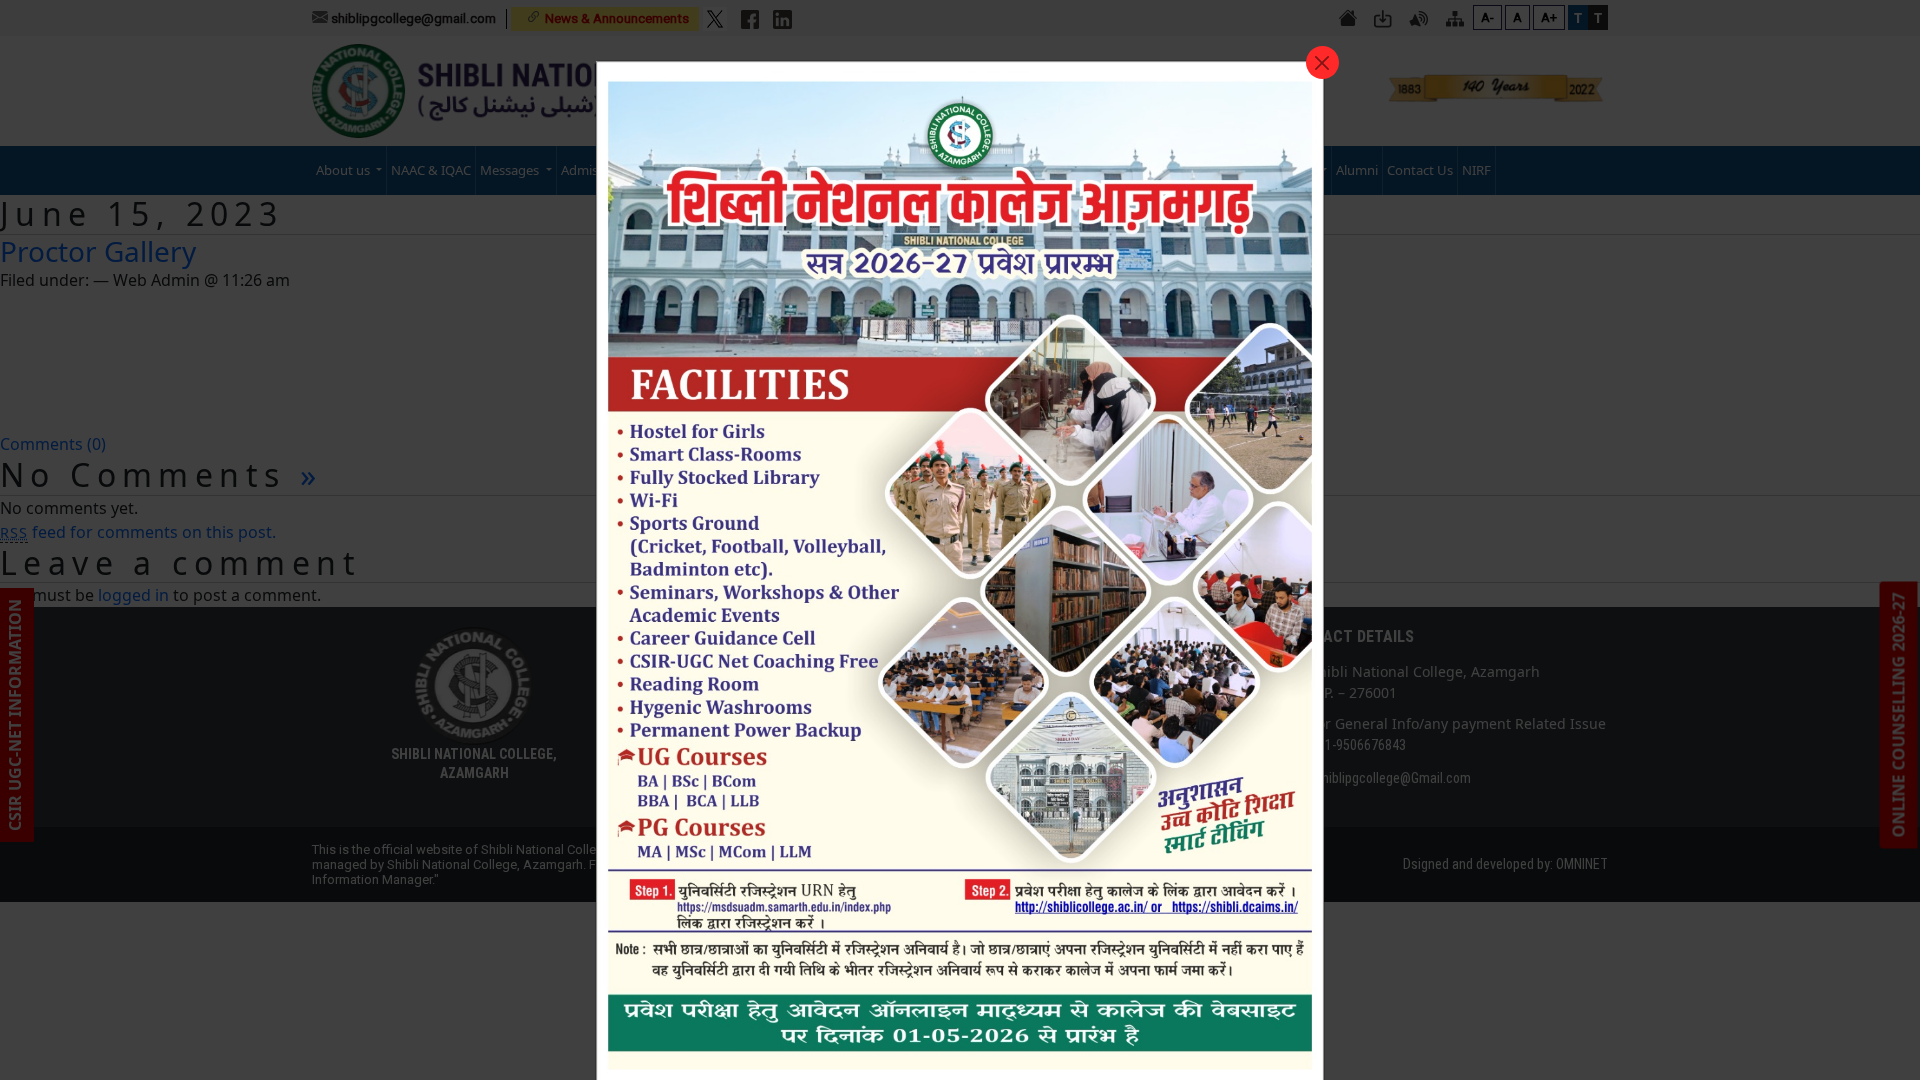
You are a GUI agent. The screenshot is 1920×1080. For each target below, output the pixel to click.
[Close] (1322, 62)
